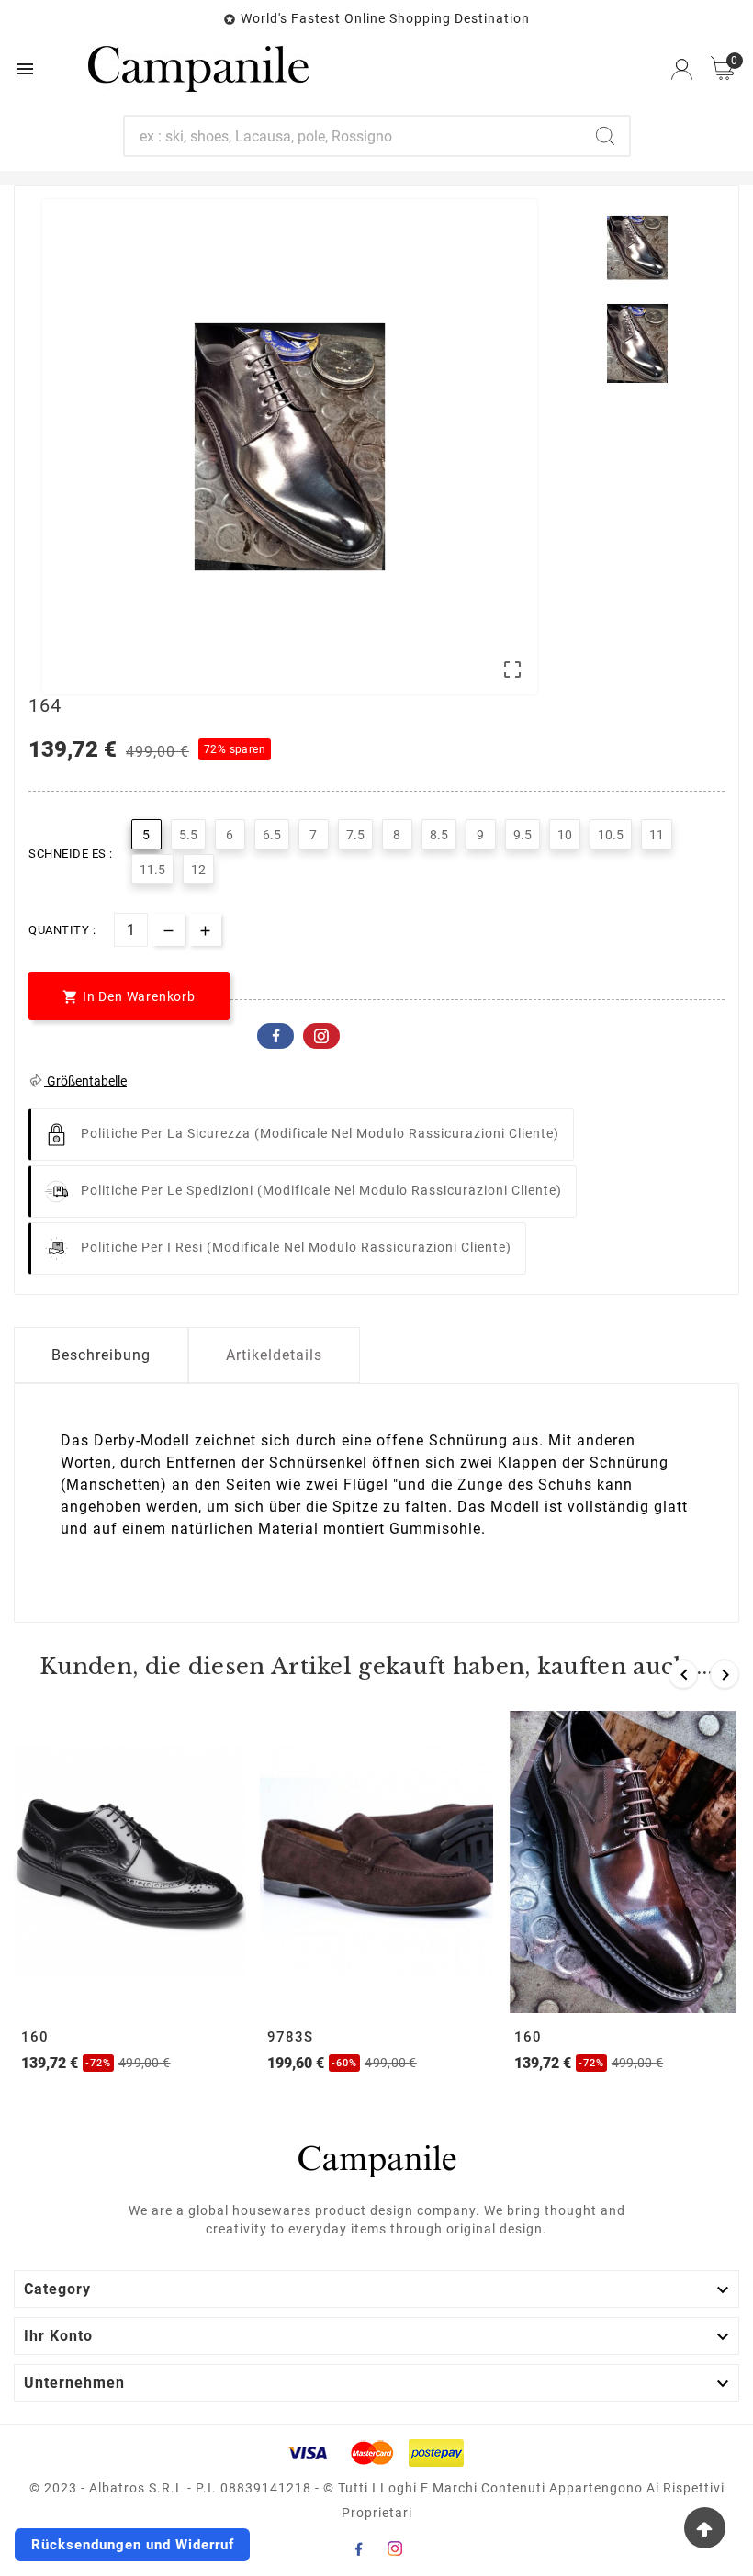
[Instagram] (395, 2548)
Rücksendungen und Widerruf (133, 2545)
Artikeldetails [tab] (274, 1355)
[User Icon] (682, 69)
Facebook (275, 1036)
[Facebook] (358, 2548)
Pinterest (321, 1036)
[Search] (605, 136)
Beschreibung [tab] (101, 1355)
